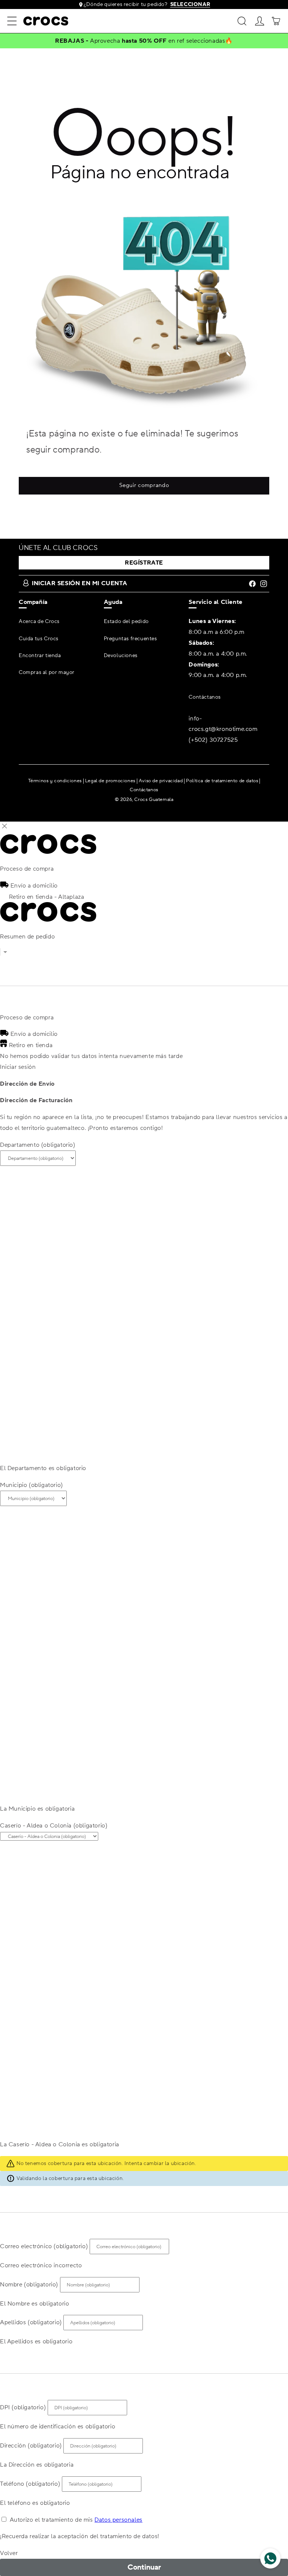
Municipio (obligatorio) (31, 1485)
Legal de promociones (110, 781)
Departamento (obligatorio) (38, 1145)
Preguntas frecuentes (130, 639)
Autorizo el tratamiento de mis (76, 2520)
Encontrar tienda (40, 656)
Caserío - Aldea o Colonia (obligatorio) (54, 1826)
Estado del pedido (126, 622)
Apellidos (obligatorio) (31, 2322)
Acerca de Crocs (39, 622)
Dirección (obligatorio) (31, 2446)
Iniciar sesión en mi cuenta (79, 583)
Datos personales (118, 2520)
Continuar (144, 2567)
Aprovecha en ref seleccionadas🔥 (161, 41)
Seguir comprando (144, 485)
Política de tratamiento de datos (222, 781)
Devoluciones (121, 656)
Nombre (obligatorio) (29, 2285)
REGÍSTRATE (144, 563)
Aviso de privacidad (161, 781)
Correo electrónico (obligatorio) (44, 2246)
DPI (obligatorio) (23, 2407)
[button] (12, 21)
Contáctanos (205, 697)
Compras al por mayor (47, 672)
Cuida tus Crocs (39, 639)
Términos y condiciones (55, 781)
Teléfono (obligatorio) (30, 2484)
